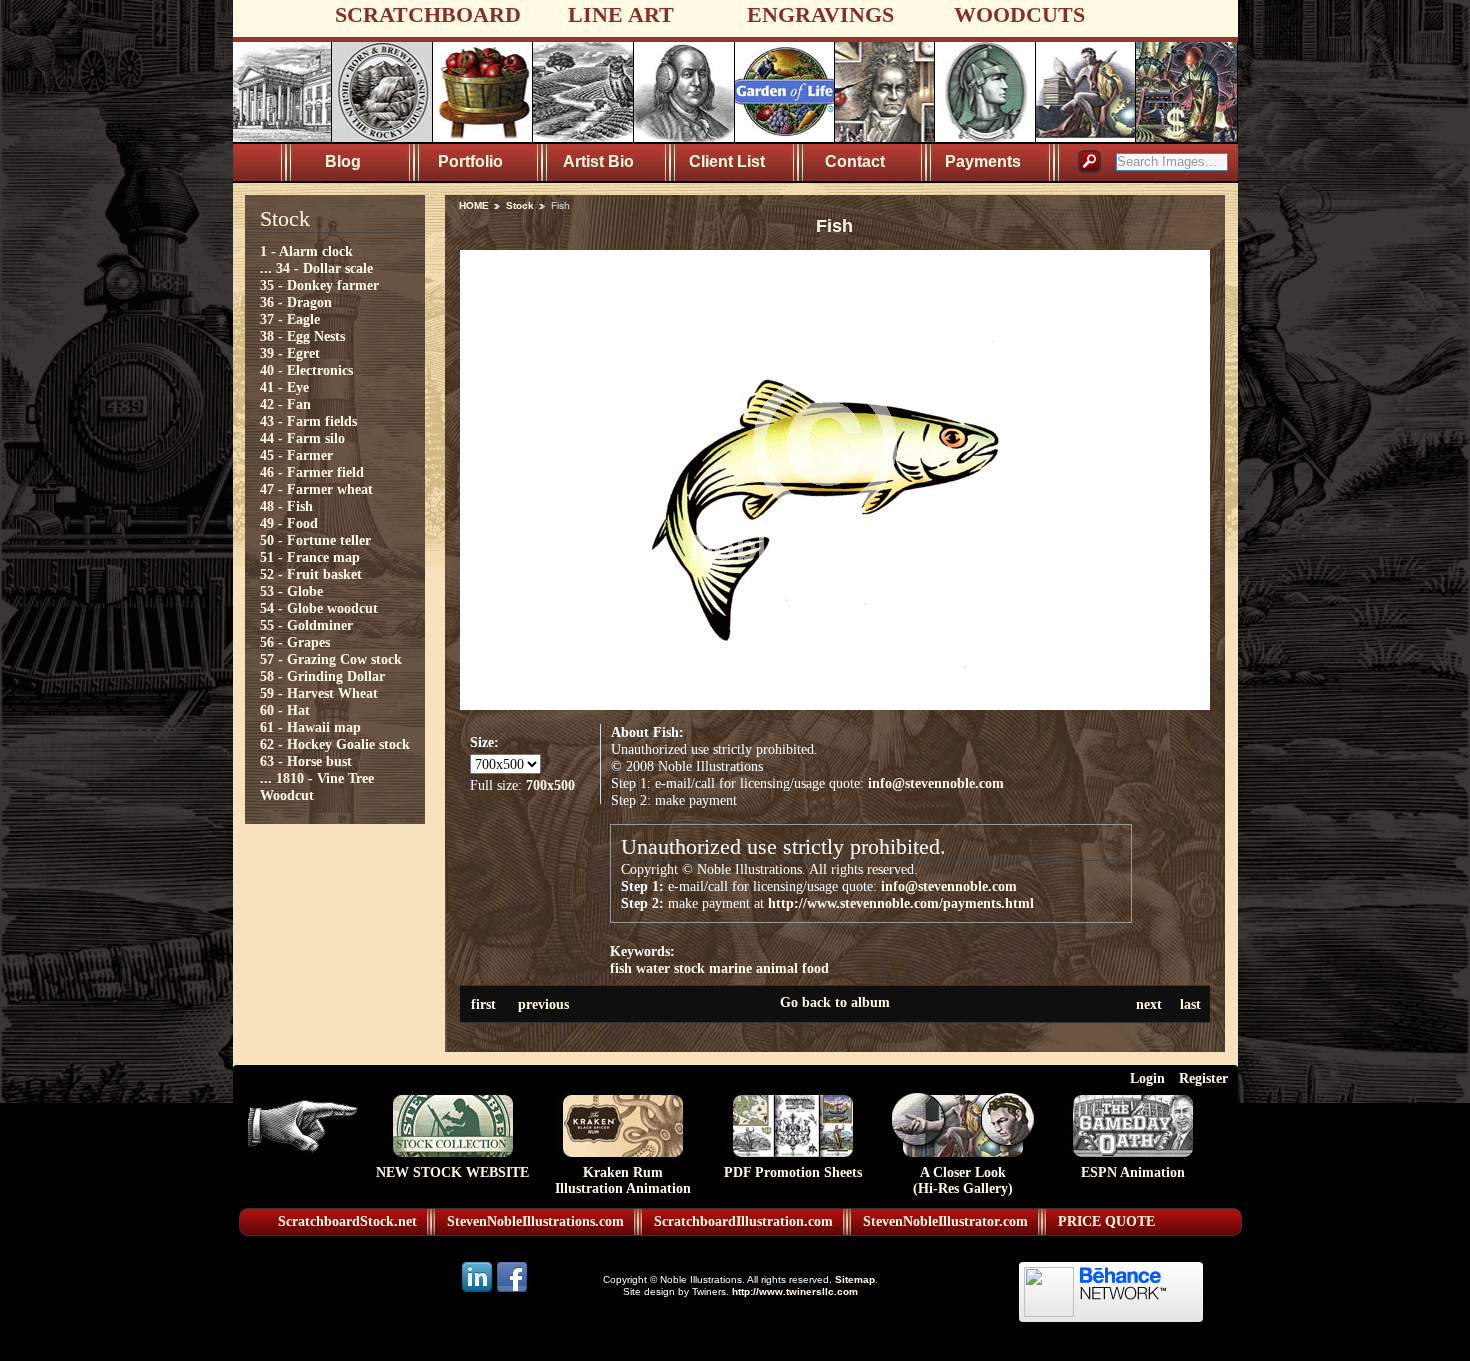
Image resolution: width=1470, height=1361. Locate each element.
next (1149, 1004)
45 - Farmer (296, 455)
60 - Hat (285, 710)
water (653, 968)
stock (689, 968)
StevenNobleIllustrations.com (535, 1221)
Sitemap (855, 1279)
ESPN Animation (1133, 1172)
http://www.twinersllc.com (795, 1291)
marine (730, 968)
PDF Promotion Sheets (793, 1172)
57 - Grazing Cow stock (331, 659)
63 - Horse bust (306, 761)
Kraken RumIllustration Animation (623, 1180)
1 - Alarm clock (306, 251)
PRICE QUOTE (1106, 1221)
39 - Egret (290, 353)
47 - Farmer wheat (316, 489)
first (483, 1004)
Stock (520, 205)
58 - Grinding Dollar (322, 676)
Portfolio (470, 161)
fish (621, 968)
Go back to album (835, 1002)
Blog (343, 161)
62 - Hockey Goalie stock (335, 744)
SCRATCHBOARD (428, 14)
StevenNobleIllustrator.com (945, 1221)
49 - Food (289, 523)
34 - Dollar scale (324, 268)
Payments (983, 161)
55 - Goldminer (306, 625)
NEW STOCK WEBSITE (452, 1172)
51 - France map (310, 557)
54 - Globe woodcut (319, 608)
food (815, 968)
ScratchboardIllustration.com (743, 1221)
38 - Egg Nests (302, 336)
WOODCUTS (1019, 14)
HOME (474, 205)
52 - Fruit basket (311, 574)
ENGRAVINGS (820, 14)
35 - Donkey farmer (319, 285)
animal (777, 968)
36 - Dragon (296, 302)
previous (543, 1004)
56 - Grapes (295, 642)
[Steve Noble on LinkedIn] (478, 1290)
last (1190, 1004)
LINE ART (621, 14)
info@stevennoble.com (936, 783)
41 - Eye (284, 387)
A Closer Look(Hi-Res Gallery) (963, 1180)
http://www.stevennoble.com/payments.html (901, 903)
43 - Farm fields (308, 421)
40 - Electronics (306, 370)
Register (1203, 1078)
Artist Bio (598, 161)
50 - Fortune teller (315, 540)
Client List (727, 161)
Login (1147, 1078)
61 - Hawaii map (310, 727)
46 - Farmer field (312, 472)
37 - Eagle (290, 319)
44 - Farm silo (302, 438)
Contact (855, 161)
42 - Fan (285, 404)
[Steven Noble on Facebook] (512, 1290)
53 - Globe (291, 591)
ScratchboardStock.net (347, 1221)
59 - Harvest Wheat (319, 693)
